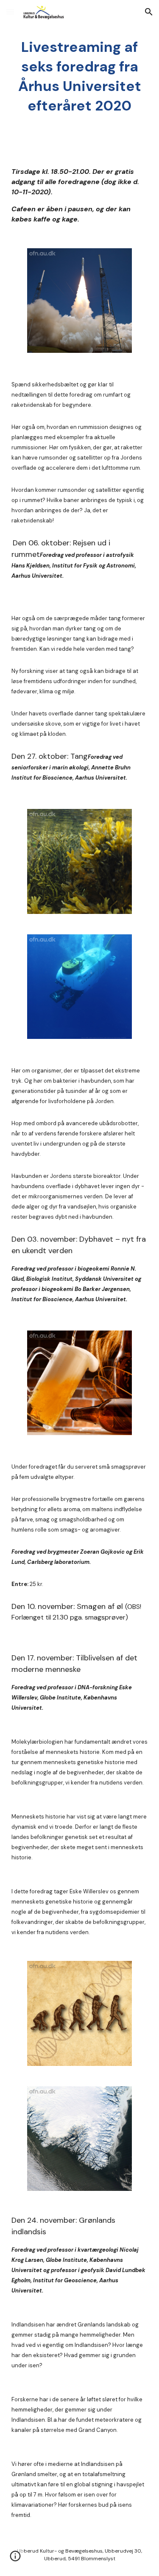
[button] (10, 12)
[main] (80, 77)
